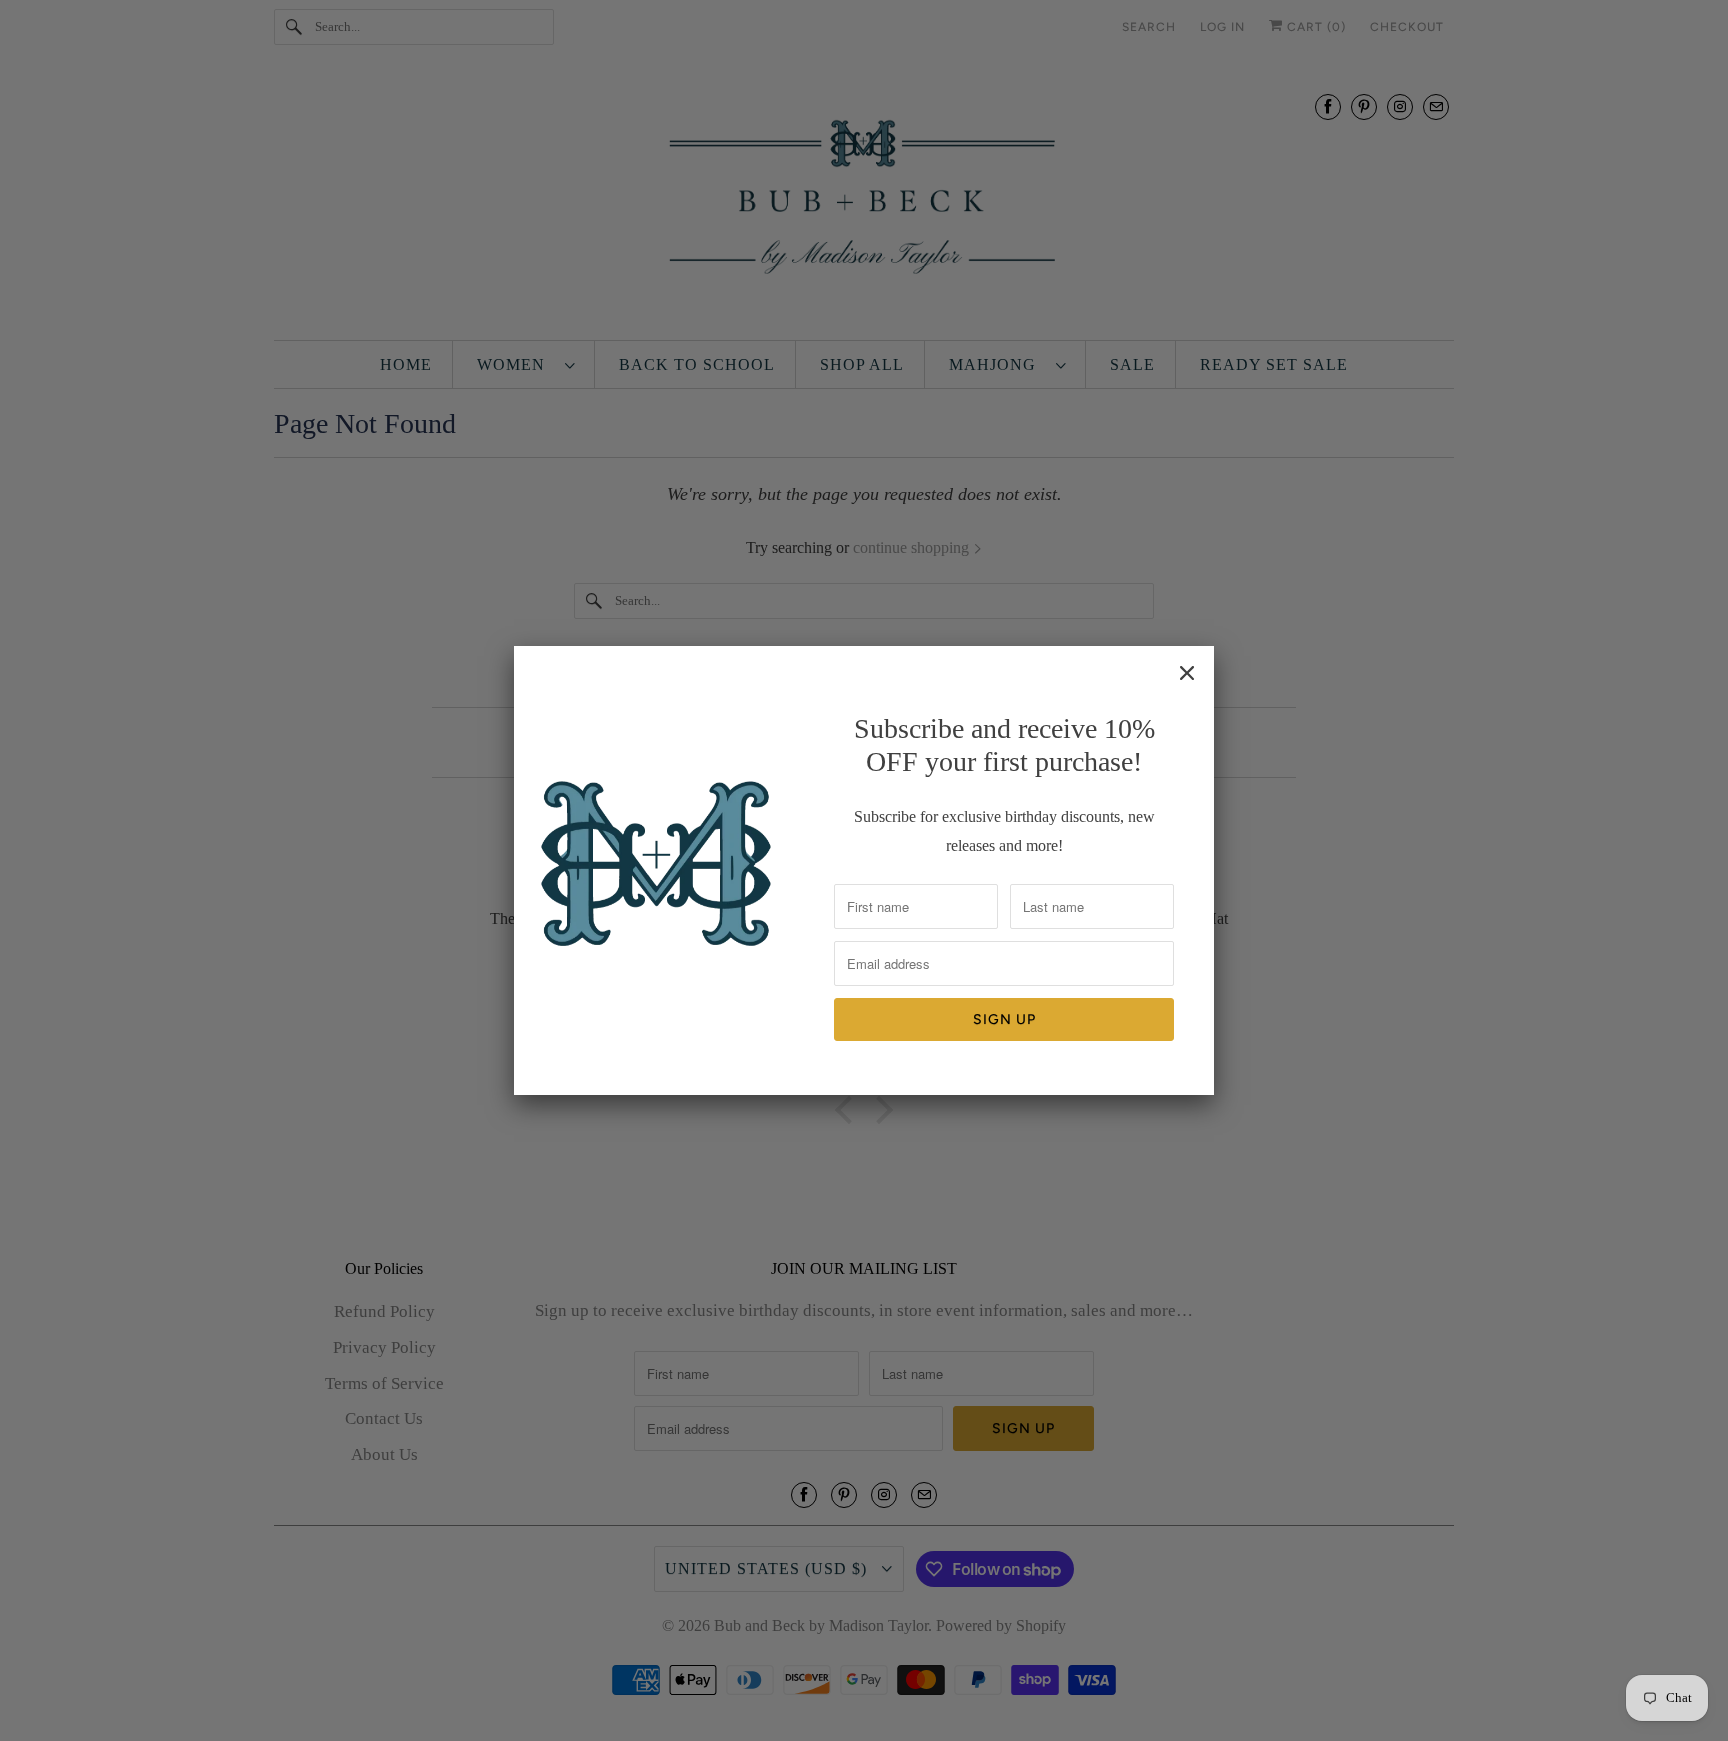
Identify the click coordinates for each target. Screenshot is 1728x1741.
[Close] (1187, 673)
